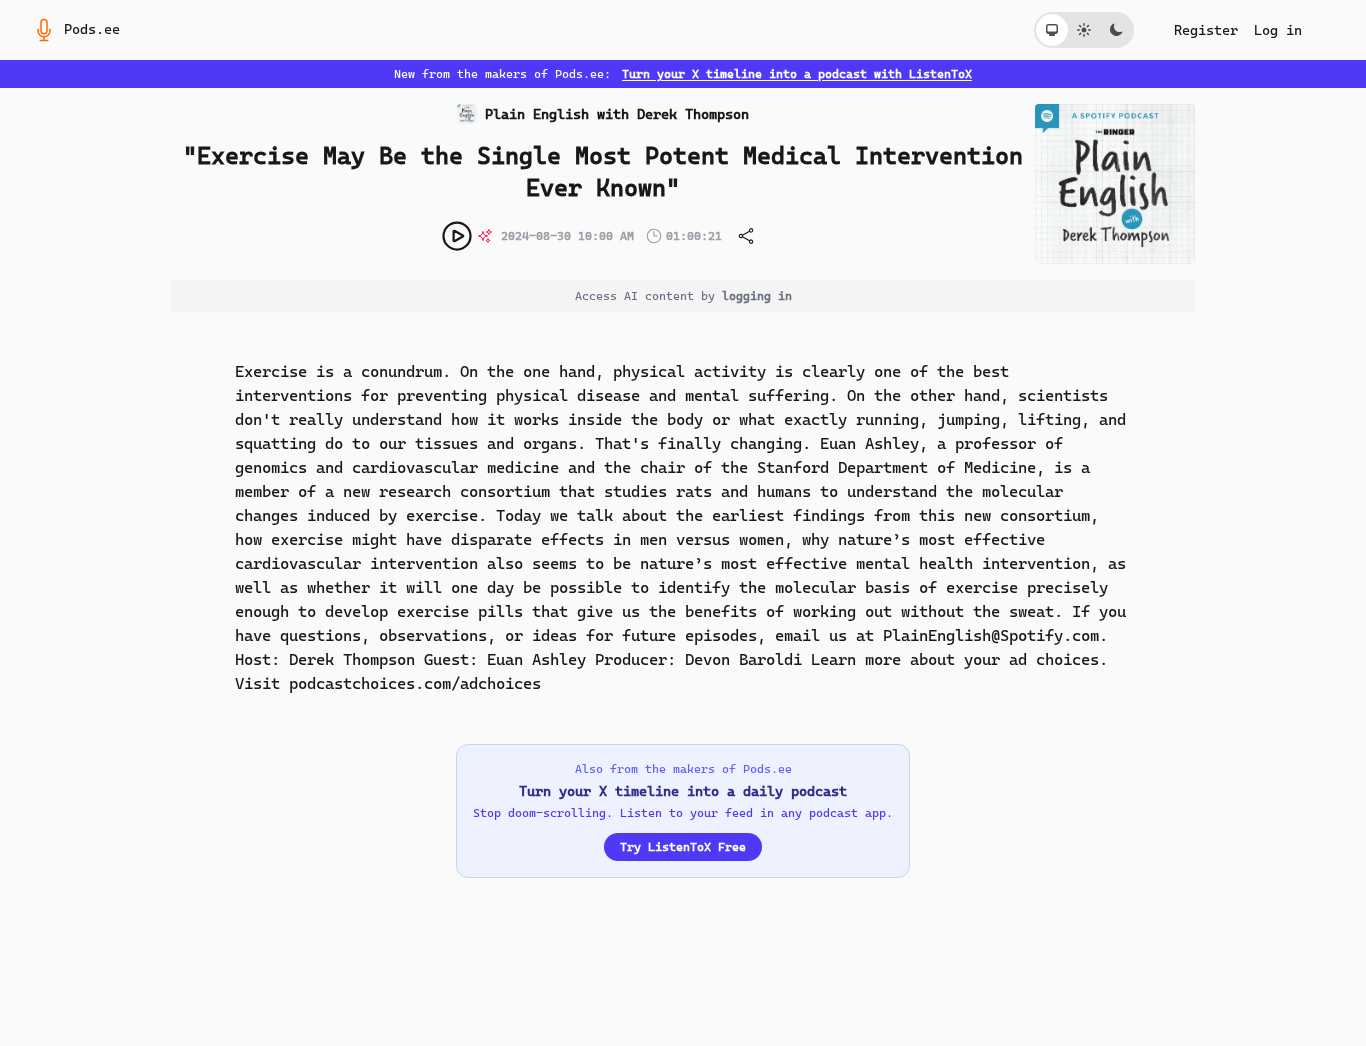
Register (1206, 30)
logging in (757, 296)
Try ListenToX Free (683, 847)
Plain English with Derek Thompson (617, 114)
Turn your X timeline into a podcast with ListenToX (797, 74)
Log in (1278, 30)
